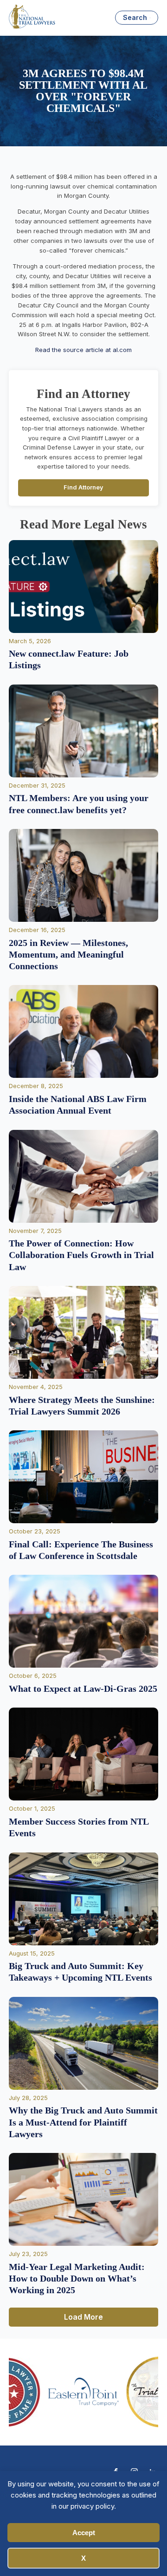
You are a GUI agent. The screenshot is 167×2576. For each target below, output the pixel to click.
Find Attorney (83, 487)
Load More (83, 2317)
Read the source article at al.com (83, 350)
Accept (84, 2533)
